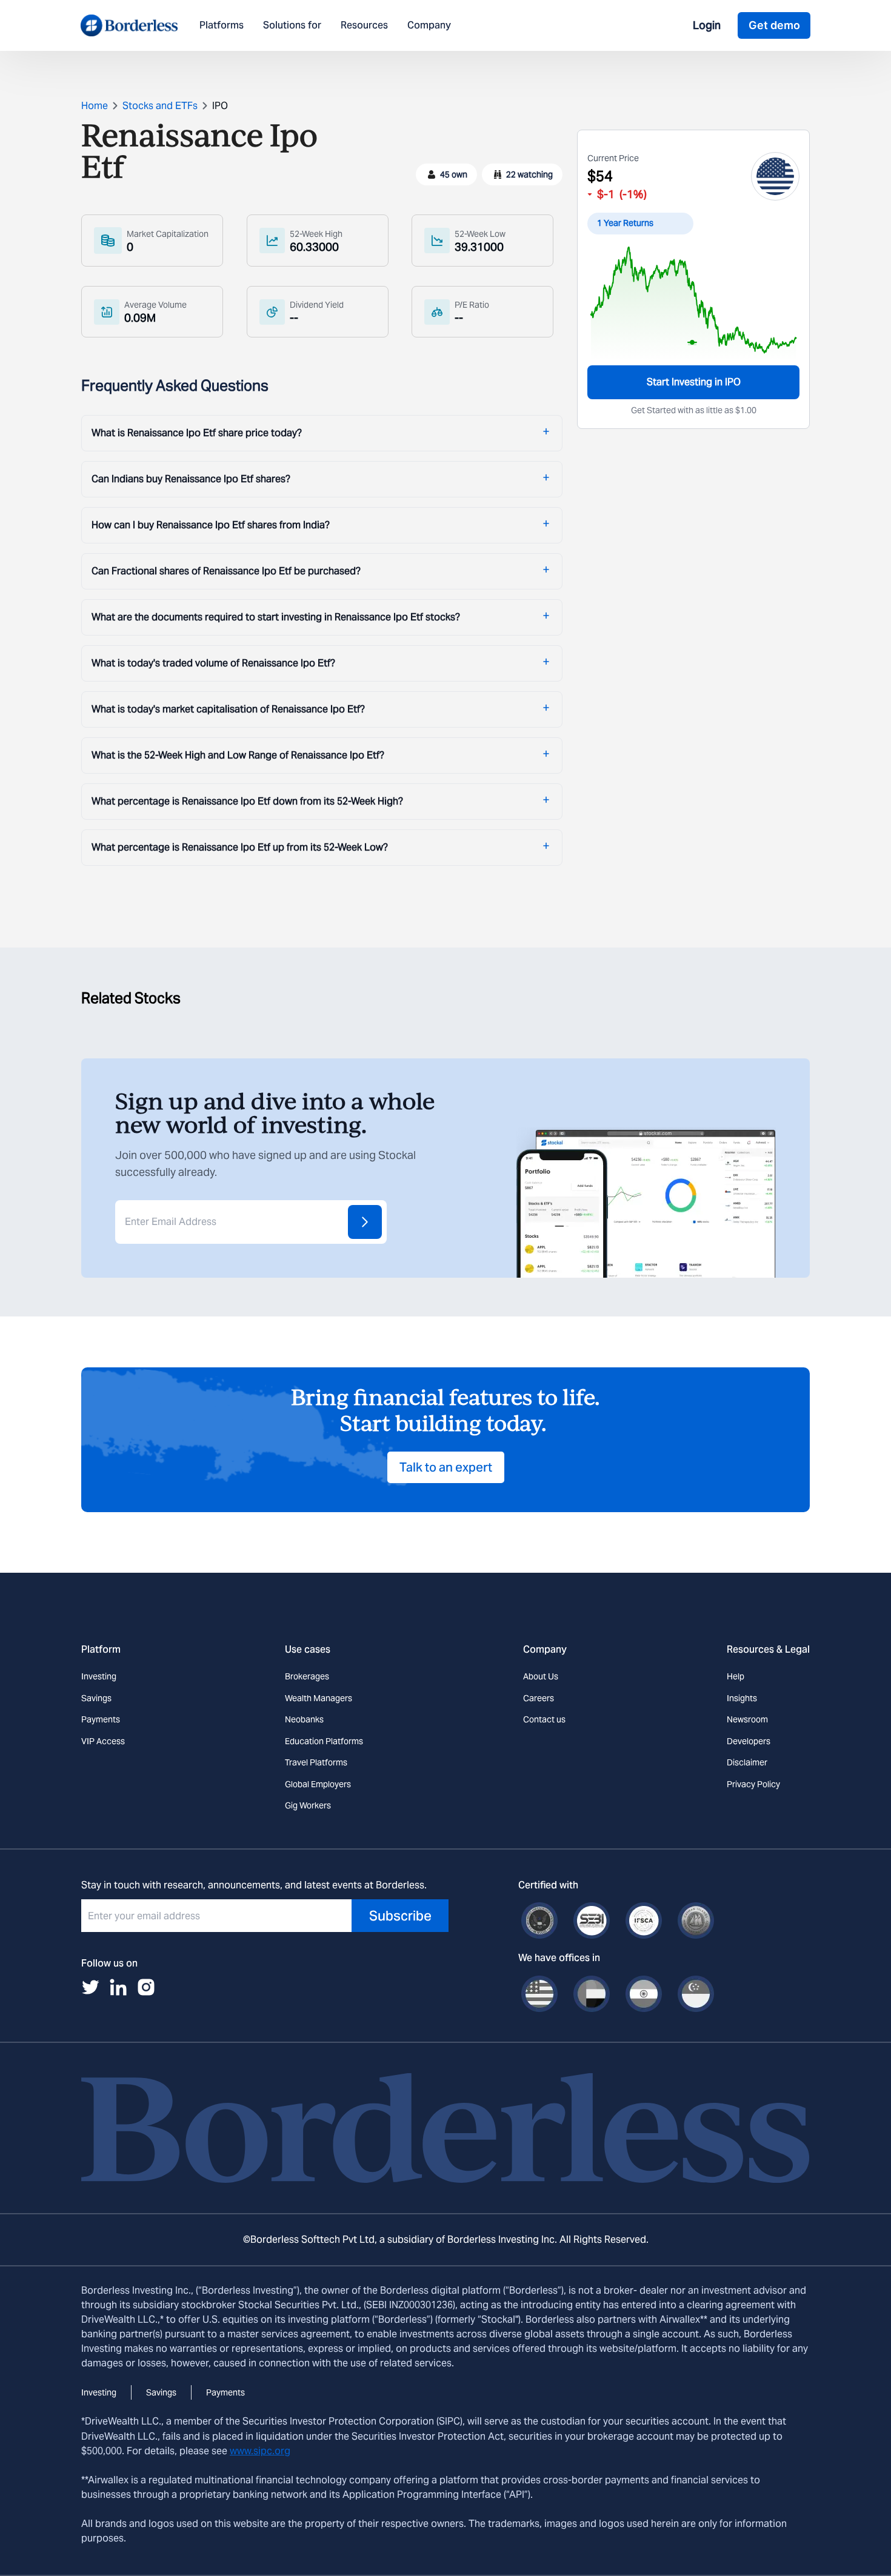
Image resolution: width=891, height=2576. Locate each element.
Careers (539, 1698)
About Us (541, 1676)
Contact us (544, 1719)
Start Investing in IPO (694, 382)
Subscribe (400, 1916)
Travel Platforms (316, 1762)
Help (736, 1676)
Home (95, 106)
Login (707, 25)
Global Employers (318, 1784)
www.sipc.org (260, 2451)
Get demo (774, 25)
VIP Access (103, 1741)
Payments (101, 1719)
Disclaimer (747, 1762)
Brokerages (307, 1676)
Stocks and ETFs (160, 106)
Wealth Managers (319, 1698)
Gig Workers (308, 1805)
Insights (742, 1698)
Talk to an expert (446, 1467)
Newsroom (747, 1719)
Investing (99, 1676)
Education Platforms (324, 1741)
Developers (749, 1741)
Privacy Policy (753, 1784)
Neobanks (304, 1719)
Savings (96, 1698)
